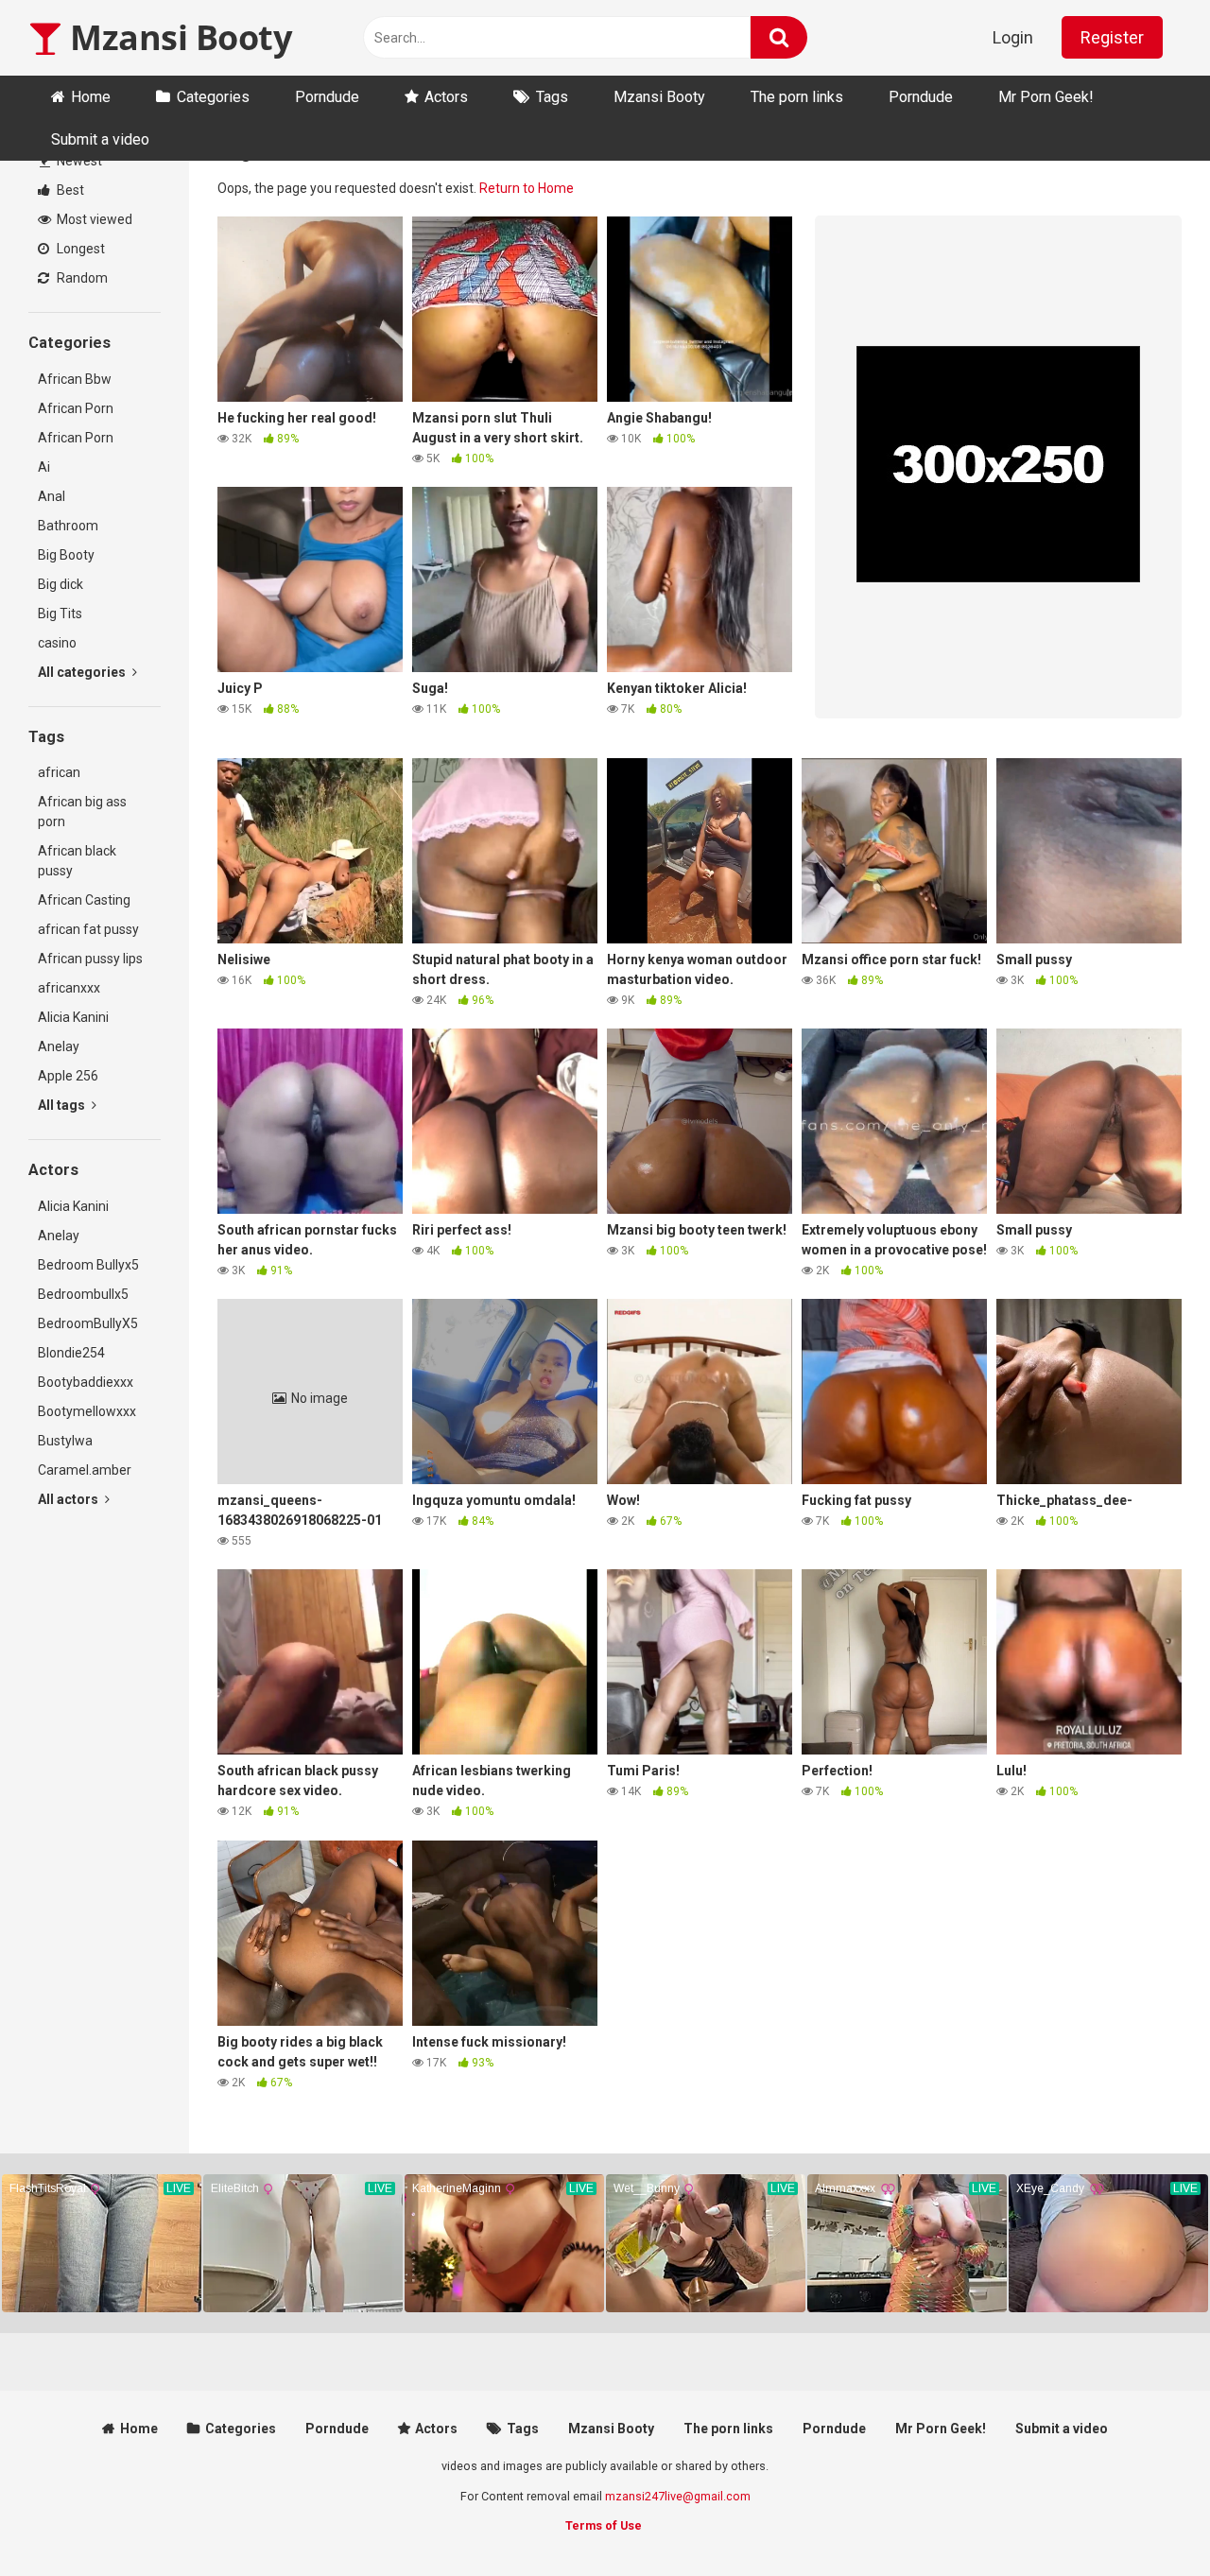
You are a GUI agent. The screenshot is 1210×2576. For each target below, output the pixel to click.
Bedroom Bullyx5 (88, 1265)
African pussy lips (90, 959)
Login (1013, 37)
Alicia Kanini (73, 1017)
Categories (213, 97)
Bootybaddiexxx (86, 1382)
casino (57, 643)
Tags (552, 97)
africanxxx (69, 988)
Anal (52, 496)
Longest (79, 249)
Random (81, 278)
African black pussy (77, 861)
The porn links (797, 97)
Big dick (60, 584)
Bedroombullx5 (83, 1294)
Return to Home (527, 188)
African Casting (84, 900)
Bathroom (68, 526)
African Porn (76, 408)
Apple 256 (68, 1076)
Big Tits (60, 614)
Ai (44, 467)
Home (91, 97)
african (59, 772)
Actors (446, 97)
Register (1112, 37)
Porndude (327, 97)
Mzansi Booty (177, 37)
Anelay (59, 1046)
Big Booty (66, 555)
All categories (83, 672)
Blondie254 (71, 1353)
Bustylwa (65, 1441)
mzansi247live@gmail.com (678, 2496)
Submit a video (100, 139)
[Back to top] (1147, 2519)
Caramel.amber (85, 1470)
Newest (78, 161)
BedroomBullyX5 (88, 1323)
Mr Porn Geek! (1046, 97)
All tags (63, 1105)
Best (69, 190)
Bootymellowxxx (87, 1411)
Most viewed (93, 219)
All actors (69, 1499)
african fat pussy (88, 929)
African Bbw (75, 379)
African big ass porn (82, 812)
